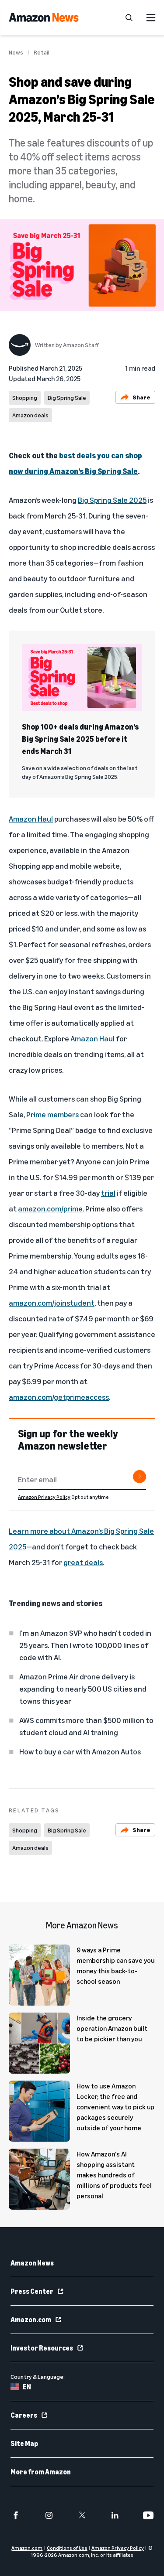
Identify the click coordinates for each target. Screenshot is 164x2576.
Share (141, 397)
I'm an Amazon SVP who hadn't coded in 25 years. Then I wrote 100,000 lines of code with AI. (85, 1645)
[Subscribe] (140, 1477)
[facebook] (16, 2515)
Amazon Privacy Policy (44, 1497)
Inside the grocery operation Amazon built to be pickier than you (112, 2028)
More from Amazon (41, 2472)
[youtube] (148, 2515)
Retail (42, 52)
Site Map (24, 2443)
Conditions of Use (67, 2548)
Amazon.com (31, 2320)
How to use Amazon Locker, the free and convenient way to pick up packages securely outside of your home (115, 2107)
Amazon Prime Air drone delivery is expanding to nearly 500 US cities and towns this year (83, 1689)
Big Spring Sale (67, 397)
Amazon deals (30, 415)
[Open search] (129, 17)
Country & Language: (38, 2376)
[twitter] (82, 2515)
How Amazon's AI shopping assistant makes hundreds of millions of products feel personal (114, 2175)
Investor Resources (42, 2348)
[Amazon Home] (44, 17)
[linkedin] (115, 2515)
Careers (24, 2415)
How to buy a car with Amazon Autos (80, 1751)
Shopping (25, 397)
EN (27, 2387)
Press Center (32, 2291)
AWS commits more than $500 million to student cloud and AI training (86, 1726)
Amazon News (32, 2263)
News (16, 52)
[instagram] (49, 2515)
